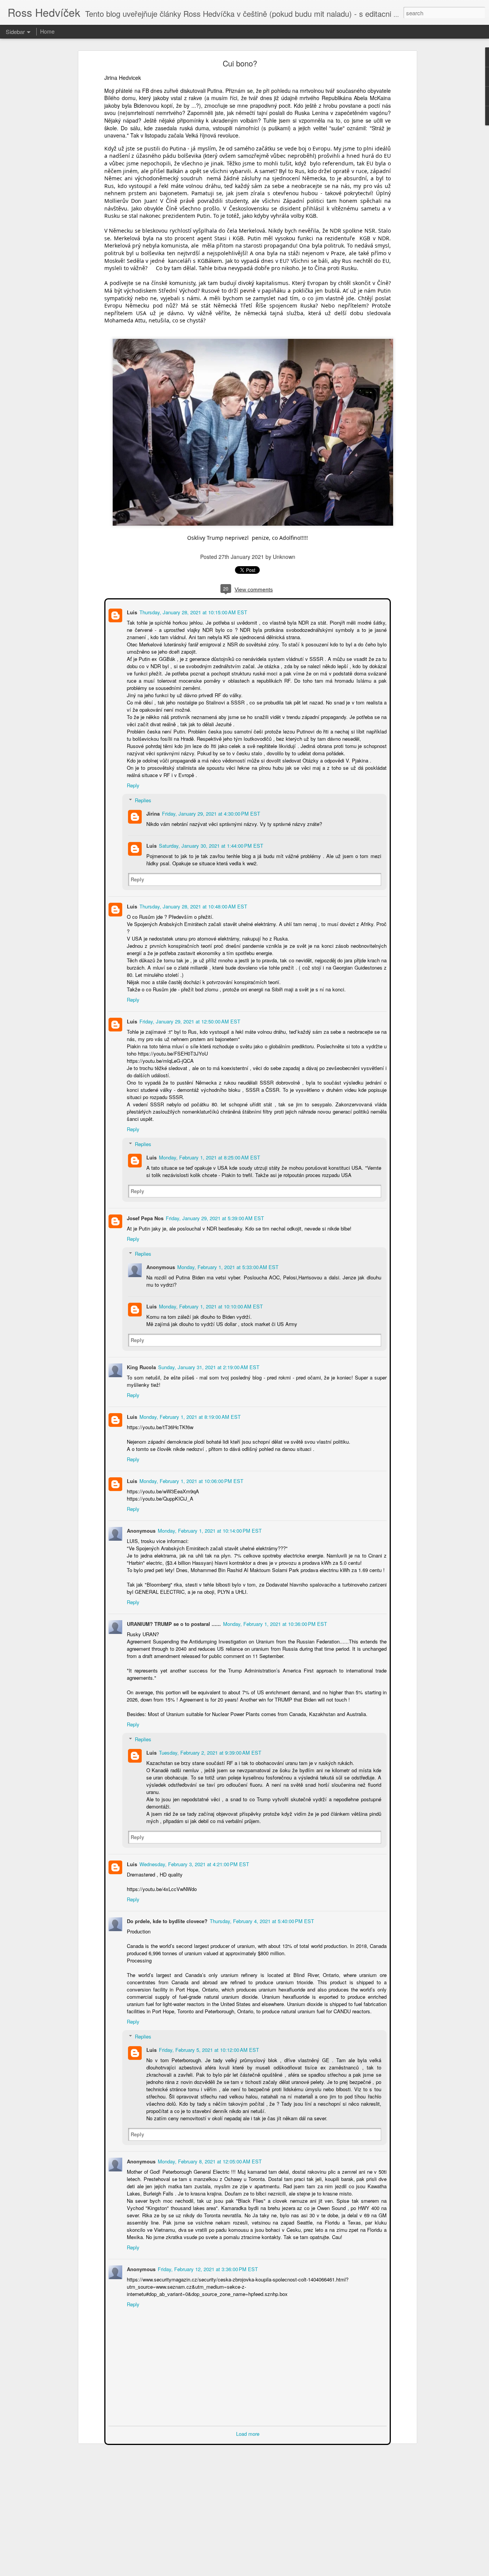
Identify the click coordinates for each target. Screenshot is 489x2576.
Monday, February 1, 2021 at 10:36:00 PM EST (274, 1623)
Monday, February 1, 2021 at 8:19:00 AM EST (189, 1416)
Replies (142, 799)
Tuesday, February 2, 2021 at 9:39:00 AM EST (209, 1752)
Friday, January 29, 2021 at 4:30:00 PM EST (210, 813)
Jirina (152, 813)
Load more (248, 2433)
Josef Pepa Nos (144, 1217)
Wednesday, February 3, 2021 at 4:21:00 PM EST (193, 1863)
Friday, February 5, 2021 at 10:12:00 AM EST (208, 2049)
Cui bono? (240, 63)
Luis (131, 611)
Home (47, 31)
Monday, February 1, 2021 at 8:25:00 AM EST (209, 1157)
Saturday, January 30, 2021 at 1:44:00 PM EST (210, 845)
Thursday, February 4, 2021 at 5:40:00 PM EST (261, 1920)
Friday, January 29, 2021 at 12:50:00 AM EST (189, 1021)
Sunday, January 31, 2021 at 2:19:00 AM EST (208, 1366)
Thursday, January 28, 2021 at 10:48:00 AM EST (193, 906)
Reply (132, 784)
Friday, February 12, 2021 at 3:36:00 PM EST (207, 2268)
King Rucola (141, 1366)
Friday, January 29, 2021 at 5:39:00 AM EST (214, 1217)
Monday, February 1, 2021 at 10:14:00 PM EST (209, 1530)
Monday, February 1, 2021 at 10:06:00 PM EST (191, 1480)
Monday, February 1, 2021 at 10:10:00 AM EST (210, 1306)
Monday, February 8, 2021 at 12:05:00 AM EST (209, 2161)
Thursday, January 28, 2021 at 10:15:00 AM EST (193, 611)
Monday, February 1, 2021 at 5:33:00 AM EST (227, 1266)
